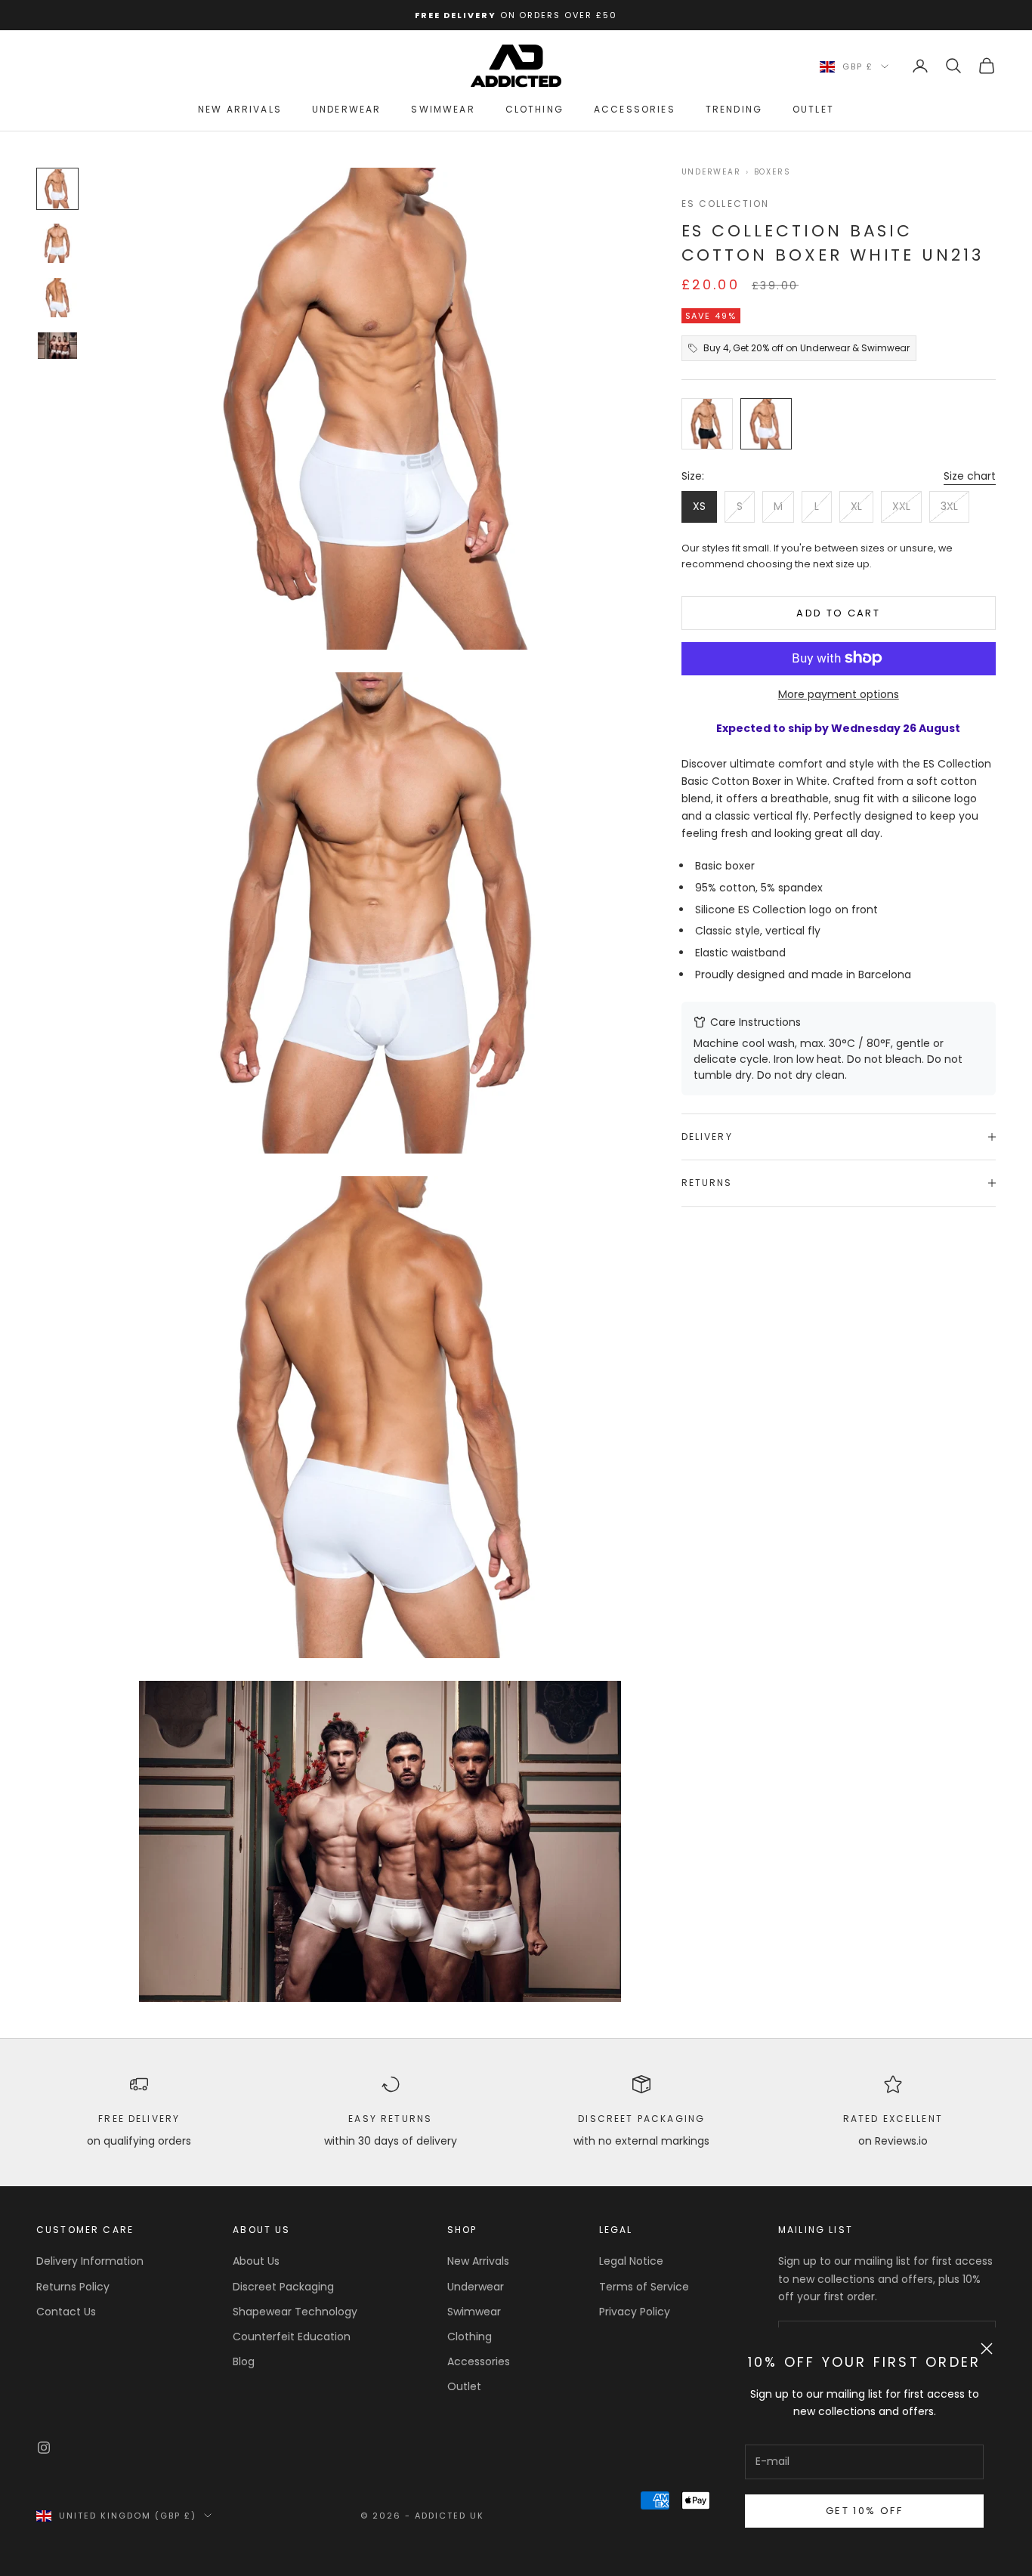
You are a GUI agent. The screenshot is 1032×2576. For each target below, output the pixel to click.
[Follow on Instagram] (44, 2448)
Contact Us (66, 2312)
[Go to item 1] (57, 189)
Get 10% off (864, 2511)
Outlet (813, 109)
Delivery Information (90, 2261)
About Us (256, 2261)
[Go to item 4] (57, 345)
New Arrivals (240, 109)
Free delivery (139, 2119)
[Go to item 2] (57, 243)
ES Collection (726, 204)
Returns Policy (73, 2287)
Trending (734, 109)
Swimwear (443, 109)
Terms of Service (644, 2287)
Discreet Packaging (641, 2119)
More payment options (839, 693)
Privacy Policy (635, 2312)
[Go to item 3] (57, 298)
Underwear (346, 109)
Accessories (635, 109)
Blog (244, 2361)
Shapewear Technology (295, 2312)
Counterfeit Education (292, 2337)
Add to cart (838, 613)
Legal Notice (631, 2261)
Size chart (970, 476)
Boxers (772, 172)
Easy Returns (390, 2119)
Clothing (535, 109)
